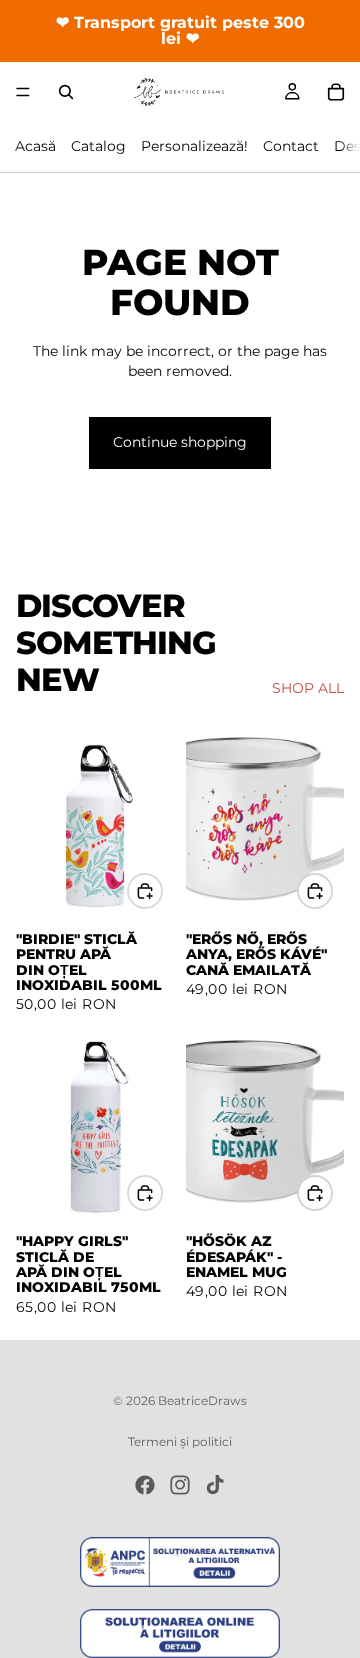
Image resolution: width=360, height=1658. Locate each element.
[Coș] (336, 92)
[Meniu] (23, 92)
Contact (291, 146)
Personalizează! (194, 146)
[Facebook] (145, 1485)
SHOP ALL (308, 688)
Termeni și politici (180, 1441)
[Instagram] (180, 1485)
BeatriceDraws (202, 1400)
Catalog (98, 146)
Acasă (35, 146)
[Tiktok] (215, 1485)
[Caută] (66, 92)
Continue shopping (180, 442)
